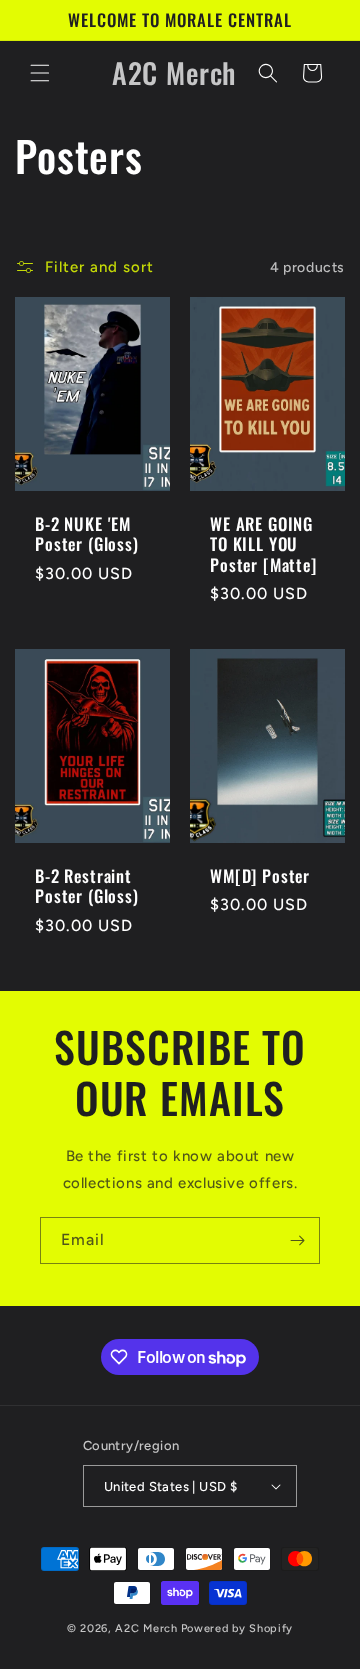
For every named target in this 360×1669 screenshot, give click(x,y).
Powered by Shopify (237, 1628)
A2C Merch (146, 1628)
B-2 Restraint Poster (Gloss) (87, 886)
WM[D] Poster (260, 876)
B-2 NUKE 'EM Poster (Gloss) (87, 534)
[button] (40, 73)
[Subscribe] (297, 1240)
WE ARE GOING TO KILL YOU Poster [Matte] (263, 544)
